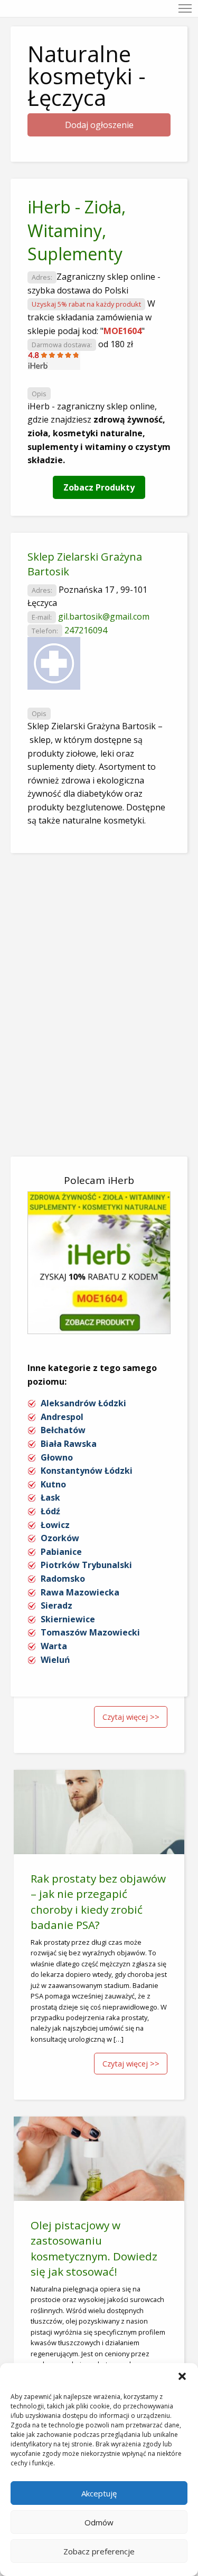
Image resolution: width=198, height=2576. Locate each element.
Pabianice (61, 1552)
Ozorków (60, 1538)
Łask (50, 1497)
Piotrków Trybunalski (86, 1565)
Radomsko (63, 1579)
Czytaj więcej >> (131, 1717)
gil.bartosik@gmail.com (104, 616)
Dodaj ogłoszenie (99, 125)
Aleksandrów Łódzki (83, 1403)
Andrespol (62, 1417)
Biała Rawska (69, 1444)
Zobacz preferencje (99, 2551)
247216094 (86, 630)
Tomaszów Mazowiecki (90, 1632)
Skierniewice (68, 1619)
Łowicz (55, 1525)
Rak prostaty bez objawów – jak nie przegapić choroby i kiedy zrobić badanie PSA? (98, 1901)
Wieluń (55, 1660)
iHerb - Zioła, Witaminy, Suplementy (77, 231)
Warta (54, 1646)
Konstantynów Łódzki (87, 1471)
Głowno (57, 1457)
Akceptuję (99, 2493)
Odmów (99, 2522)
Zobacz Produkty (99, 487)
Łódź (50, 1511)
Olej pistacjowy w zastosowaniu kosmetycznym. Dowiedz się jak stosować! (94, 2248)
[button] (182, 2376)
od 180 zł (116, 344)
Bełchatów (63, 1430)
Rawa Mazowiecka (80, 1592)
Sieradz (56, 1605)
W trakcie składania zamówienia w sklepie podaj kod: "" (91, 317)
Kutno (53, 1484)
